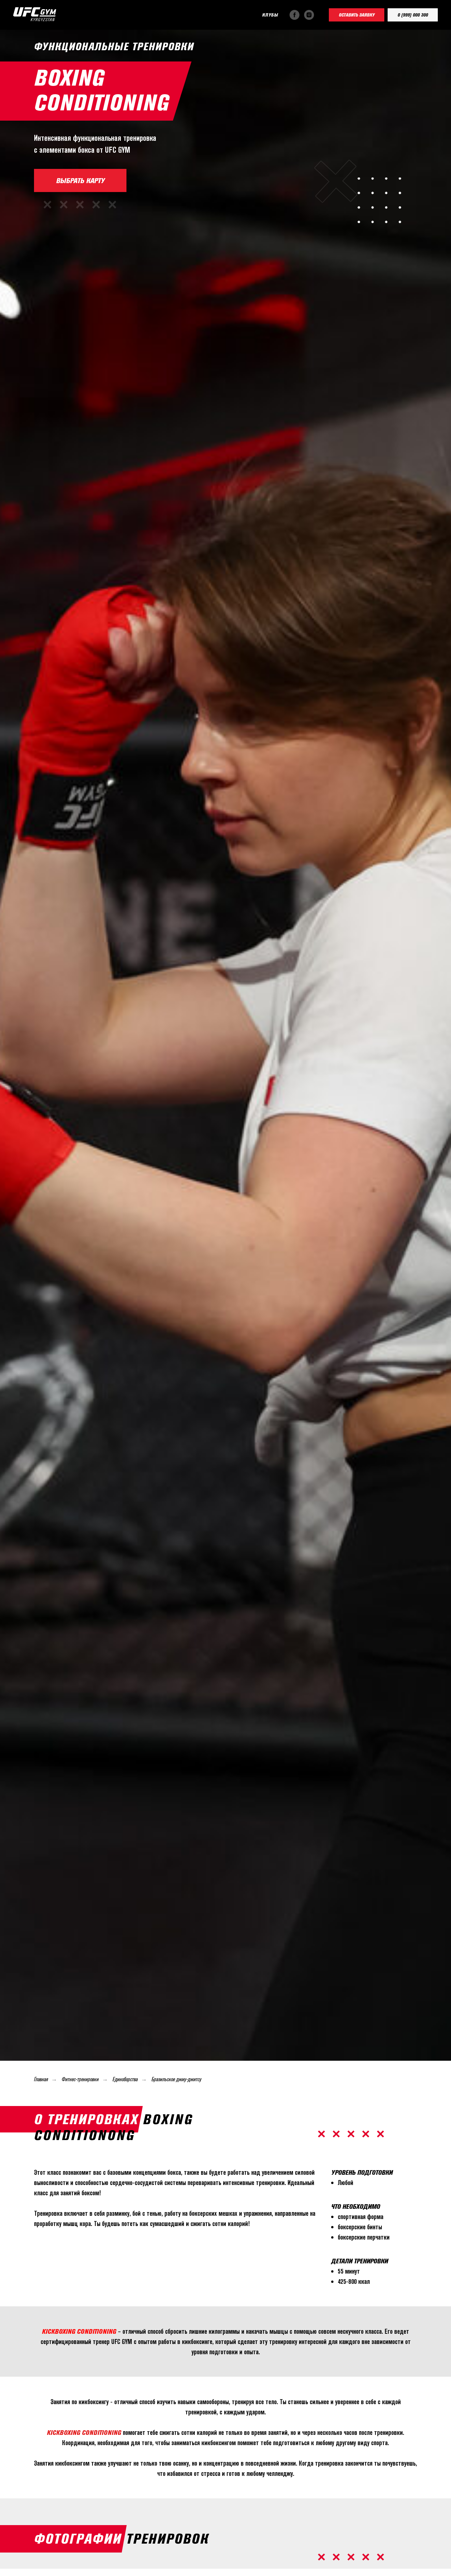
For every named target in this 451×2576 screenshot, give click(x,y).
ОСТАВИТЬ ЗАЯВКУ (357, 15)
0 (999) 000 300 (413, 15)
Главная (41, 2079)
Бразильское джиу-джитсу (176, 2079)
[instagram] (309, 15)
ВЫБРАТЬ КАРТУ (80, 180)
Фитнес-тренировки (80, 2079)
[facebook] (295, 15)
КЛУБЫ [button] (270, 15)
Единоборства (125, 2079)
